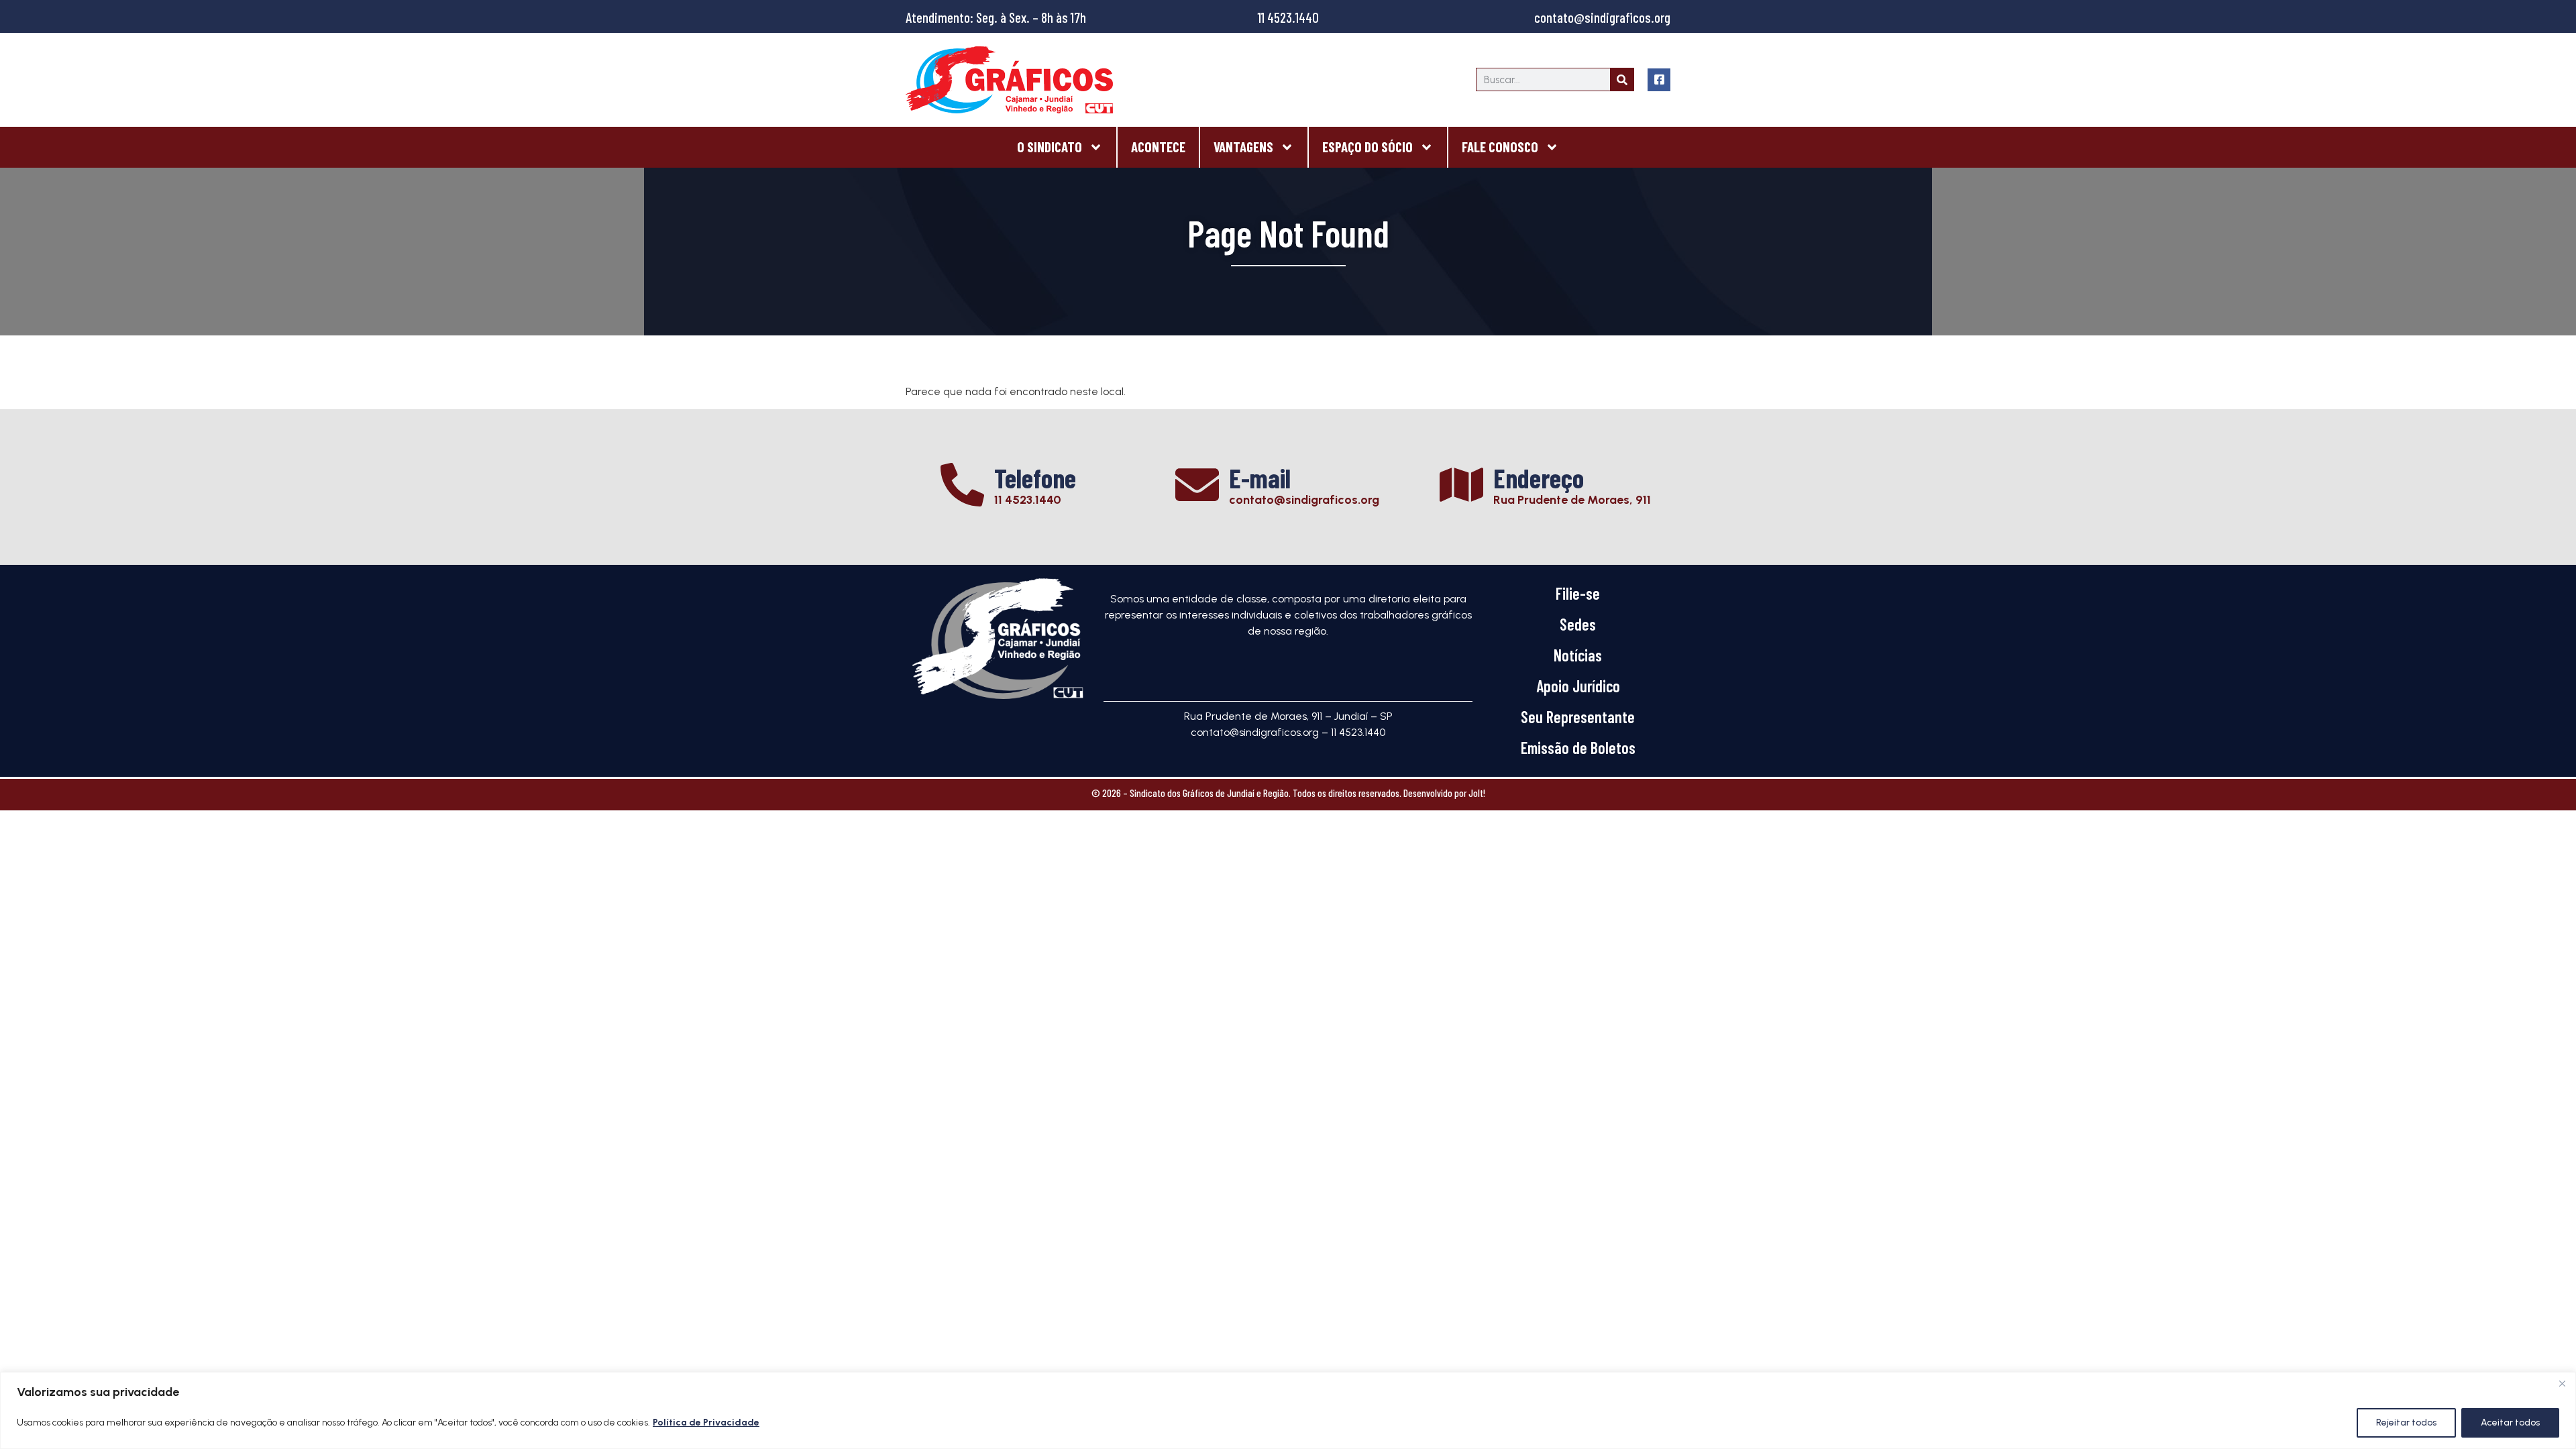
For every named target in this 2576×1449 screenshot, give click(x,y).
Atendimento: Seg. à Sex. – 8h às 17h (996, 17)
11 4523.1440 (1288, 17)
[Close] (2562, 1383)
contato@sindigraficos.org (1602, 17)
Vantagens (1243, 147)
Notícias (1578, 655)
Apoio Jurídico (1578, 686)
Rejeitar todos (2406, 1423)
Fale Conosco (1500, 147)
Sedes (1578, 624)
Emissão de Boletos (1578, 748)
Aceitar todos (2510, 1423)
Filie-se (1578, 593)
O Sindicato (1050, 147)
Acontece (1158, 147)
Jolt (1476, 793)
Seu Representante (1578, 717)
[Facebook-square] (1659, 80)
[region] (1288, 1410)
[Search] (1622, 79)
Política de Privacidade (706, 1423)
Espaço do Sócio (1367, 147)
